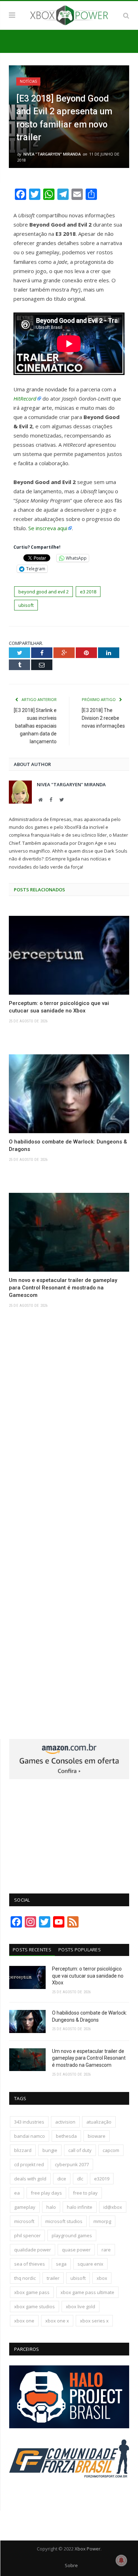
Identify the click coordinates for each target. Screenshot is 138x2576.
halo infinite (80, 2207)
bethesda (66, 2136)
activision (65, 2122)
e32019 (102, 2179)
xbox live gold (80, 2306)
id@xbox (113, 2207)
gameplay (25, 2207)
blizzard (23, 2150)
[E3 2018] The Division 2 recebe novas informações (103, 718)
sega (61, 2264)
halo (51, 2207)
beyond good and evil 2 (44, 592)
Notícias (28, 81)
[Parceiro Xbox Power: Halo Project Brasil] (69, 2426)
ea (17, 2193)
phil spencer (27, 2235)
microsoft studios (64, 2221)
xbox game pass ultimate (87, 2292)
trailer (53, 2278)
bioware (97, 2136)
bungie (50, 2150)
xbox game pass (32, 2292)
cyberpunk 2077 (72, 2164)
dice (62, 2179)
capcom (111, 2150)
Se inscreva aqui (48, 528)
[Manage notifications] (121, 2560)
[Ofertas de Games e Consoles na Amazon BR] (69, 1777)
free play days (46, 2193)
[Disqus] (69, 1428)
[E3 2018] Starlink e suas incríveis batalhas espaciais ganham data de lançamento (35, 726)
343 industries (29, 2122)
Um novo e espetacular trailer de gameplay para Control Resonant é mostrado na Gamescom (63, 1288)
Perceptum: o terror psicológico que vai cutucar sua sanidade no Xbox (59, 1007)
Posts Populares (80, 1950)
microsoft (24, 2221)
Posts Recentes (32, 1950)
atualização (99, 2122)
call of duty (80, 2150)
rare (106, 2250)
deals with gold (30, 2179)
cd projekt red (29, 2164)
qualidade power (33, 2250)
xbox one (24, 2321)
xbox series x (94, 2321)
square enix (90, 2264)
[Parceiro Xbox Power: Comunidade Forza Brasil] (69, 2491)
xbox (102, 2278)
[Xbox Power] (69, 14)
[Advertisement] (69, 1832)
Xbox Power (88, 2549)
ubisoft (26, 605)
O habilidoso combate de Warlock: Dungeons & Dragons (68, 1145)
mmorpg (102, 2221)
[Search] (126, 15)
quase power (76, 2250)
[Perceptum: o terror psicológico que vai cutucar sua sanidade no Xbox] (69, 955)
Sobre (71, 2565)
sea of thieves (30, 2264)
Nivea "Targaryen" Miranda (52, 154)
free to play (85, 2193)
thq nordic (25, 2278)
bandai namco (30, 2136)
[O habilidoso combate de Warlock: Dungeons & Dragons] (69, 1094)
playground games (72, 2235)
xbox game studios (34, 2306)
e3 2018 (88, 592)
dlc (80, 2179)
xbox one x (57, 2321)
